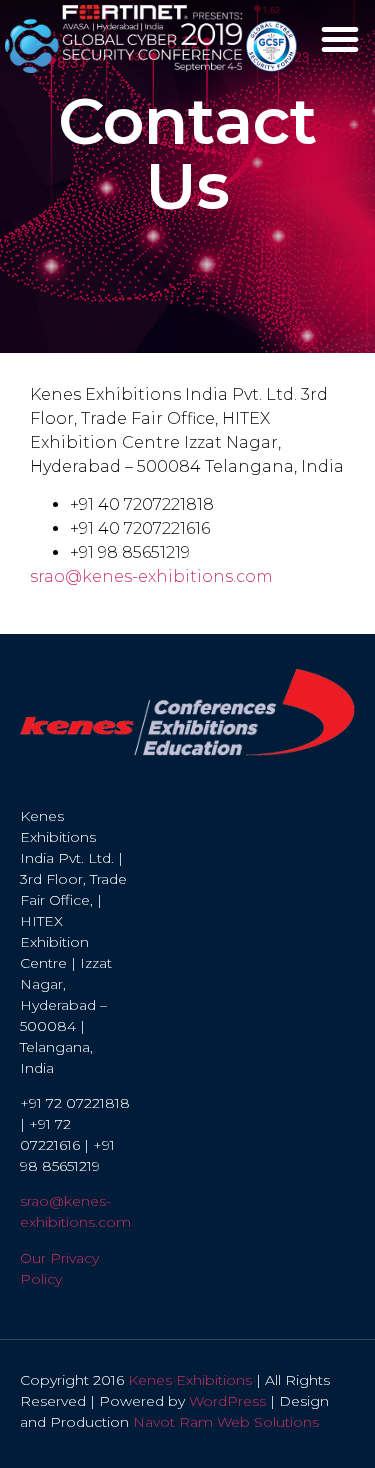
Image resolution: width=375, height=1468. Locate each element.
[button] (340, 39)
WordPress (227, 1401)
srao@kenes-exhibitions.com (151, 576)
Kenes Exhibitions (190, 1380)
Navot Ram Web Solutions (226, 1422)
